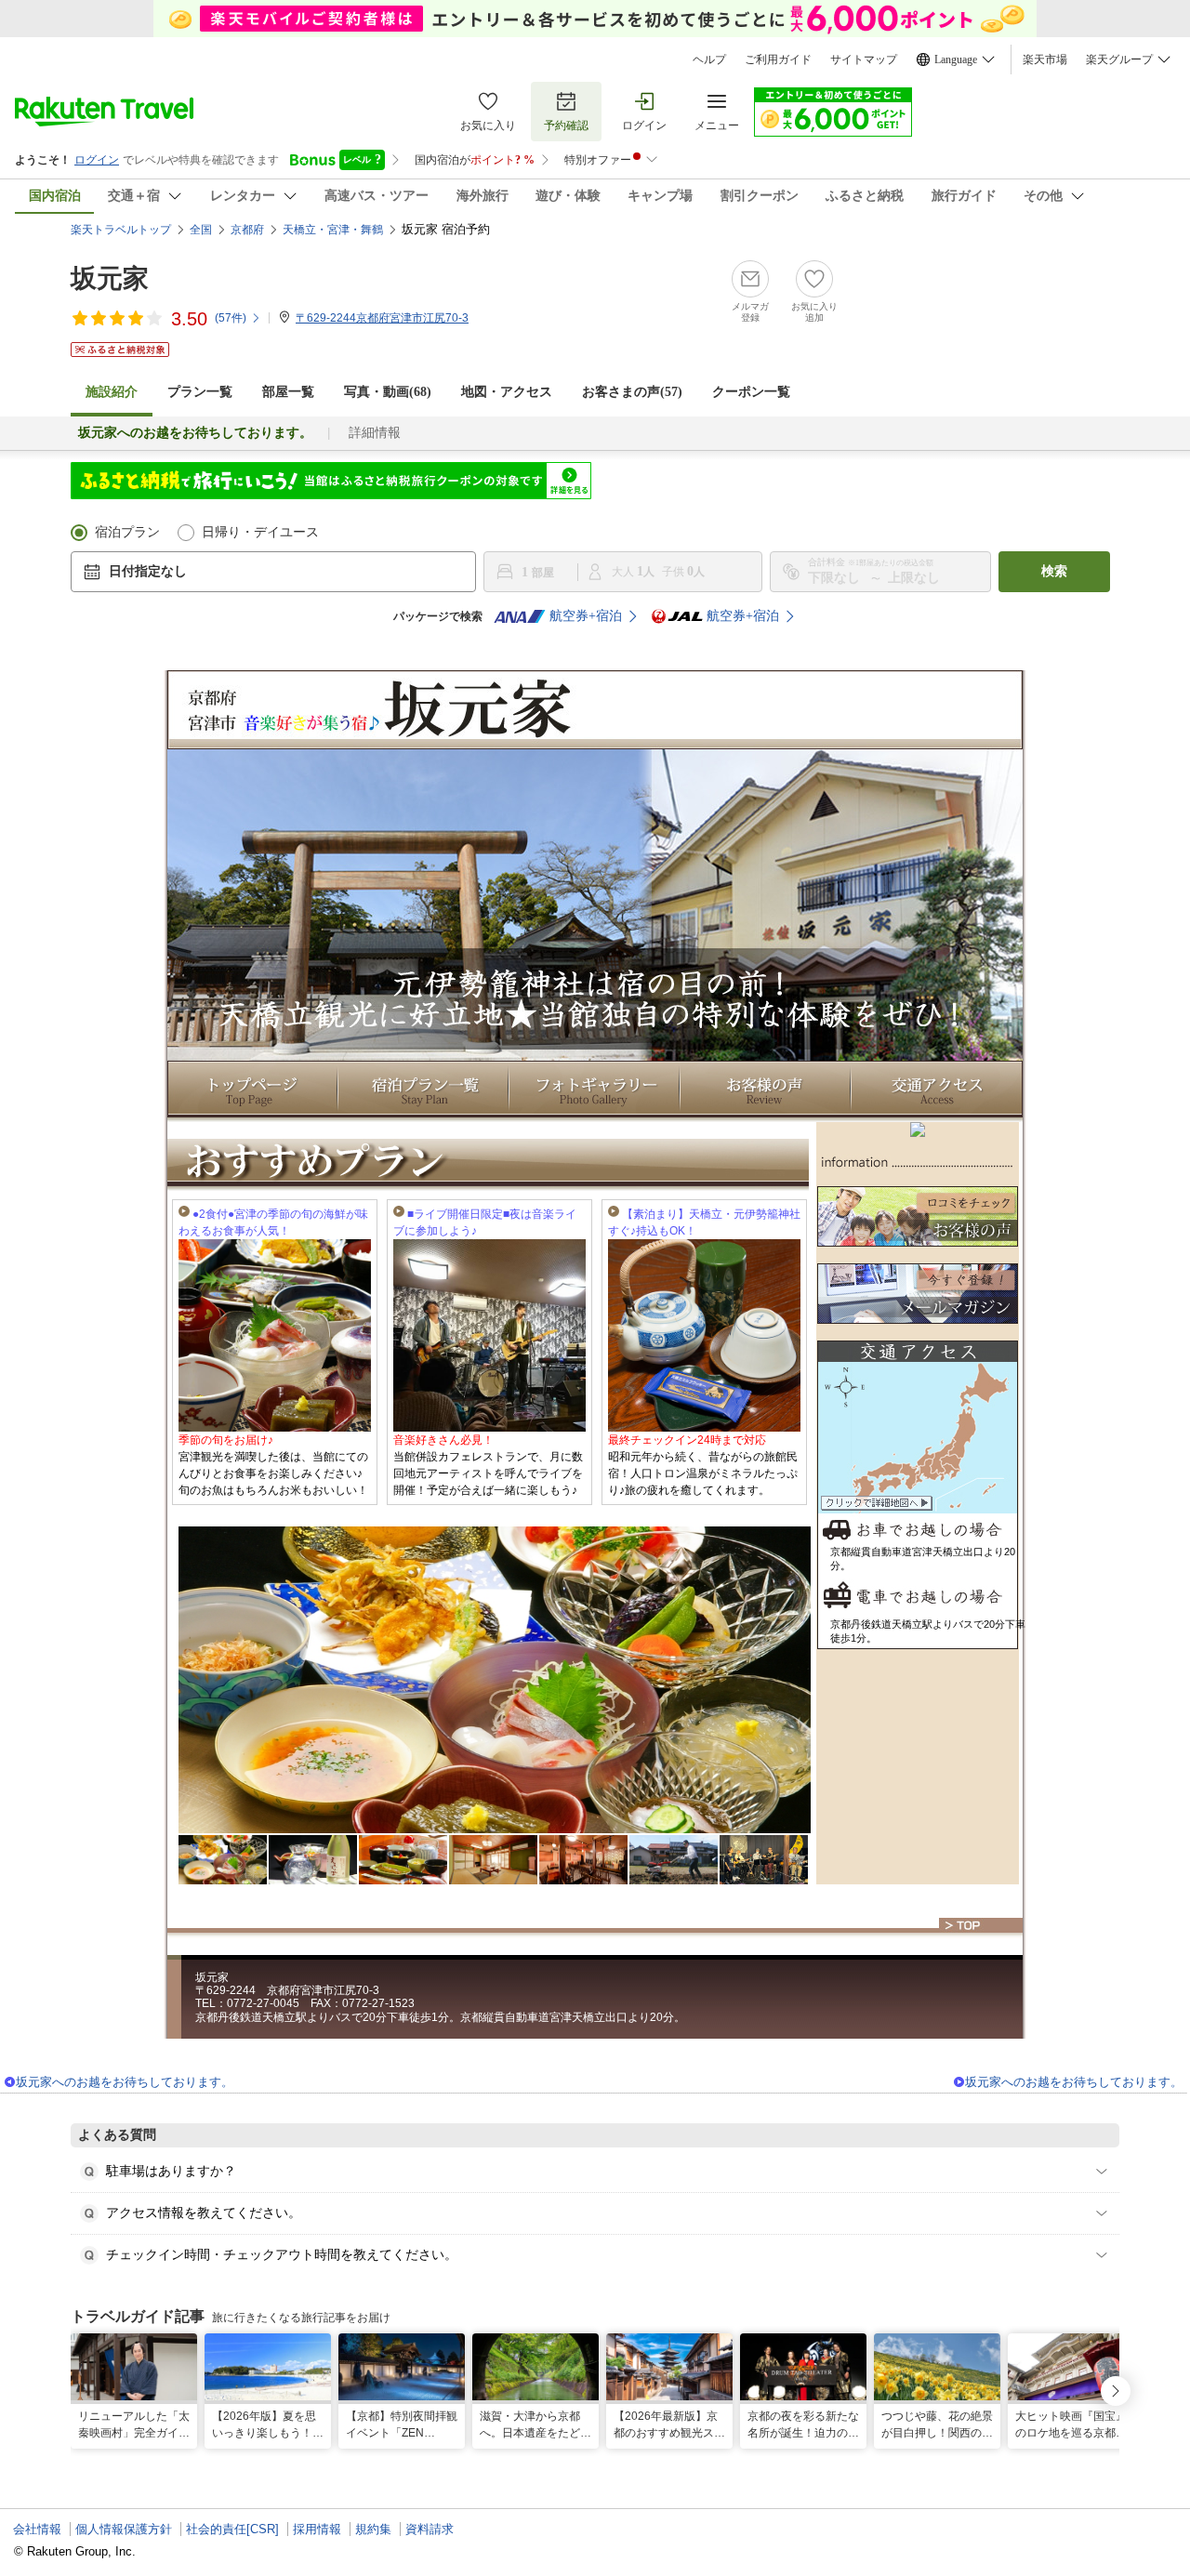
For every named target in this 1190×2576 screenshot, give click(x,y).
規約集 (373, 2529)
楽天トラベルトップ (121, 230)
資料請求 (430, 2529)
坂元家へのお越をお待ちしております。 (125, 2082)
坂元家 (110, 278)
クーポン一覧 (751, 392)
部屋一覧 (288, 392)
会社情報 (37, 2529)
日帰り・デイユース (260, 532)
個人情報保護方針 (124, 2529)
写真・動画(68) (388, 392)
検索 (1054, 571)
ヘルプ (709, 59)
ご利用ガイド (778, 59)
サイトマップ (864, 59)
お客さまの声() (632, 392)
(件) (231, 318)
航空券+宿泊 (586, 616)
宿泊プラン (127, 532)
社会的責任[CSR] (232, 2529)
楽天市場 (1045, 59)
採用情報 (317, 2529)
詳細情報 (375, 433)
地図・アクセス (507, 392)
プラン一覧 (200, 392)
